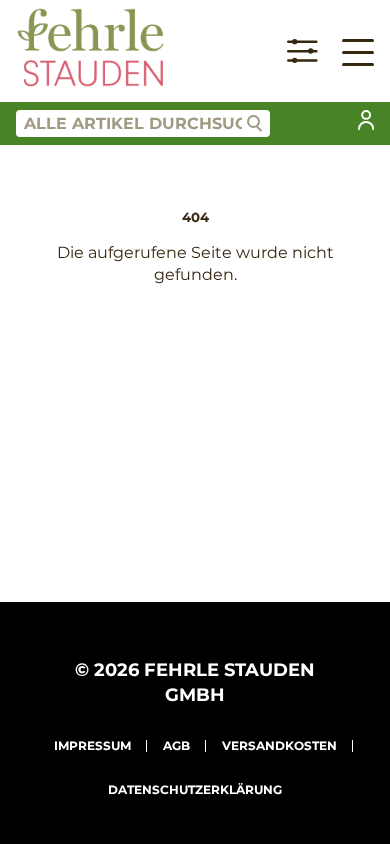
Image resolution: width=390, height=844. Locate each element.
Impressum (92, 745)
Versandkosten (279, 745)
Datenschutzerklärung (195, 789)
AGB (176, 745)
